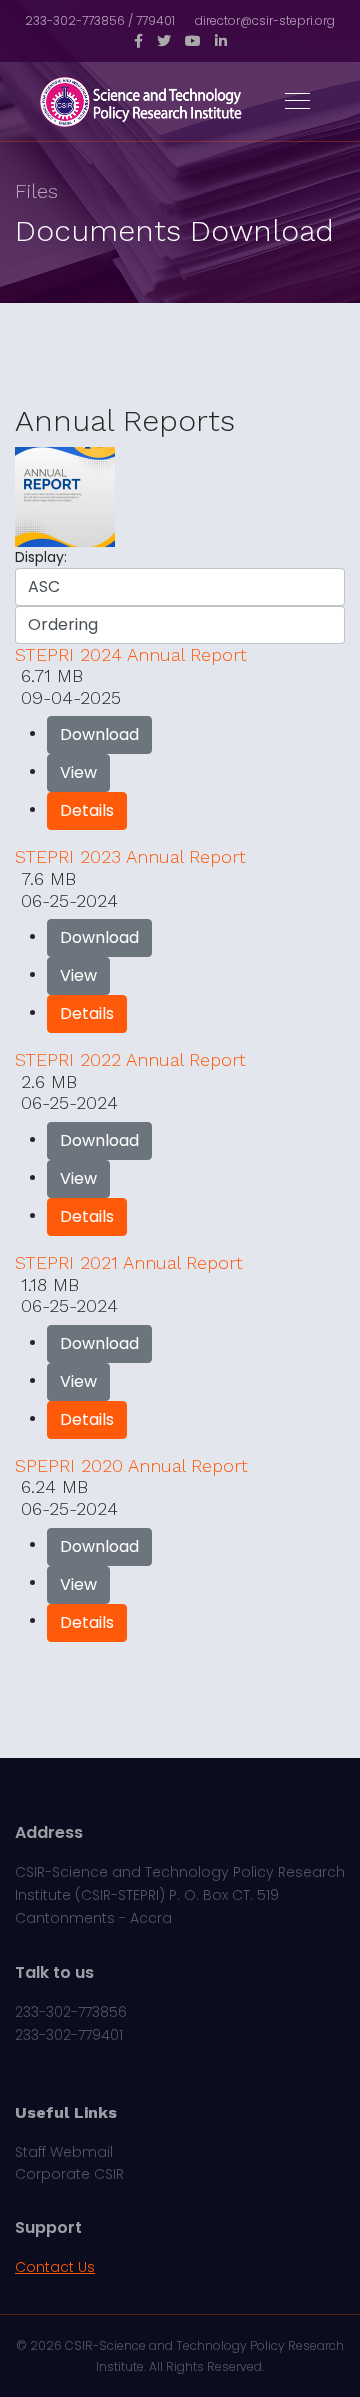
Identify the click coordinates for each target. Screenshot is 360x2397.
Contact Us (55, 2267)
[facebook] (138, 41)
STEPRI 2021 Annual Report (129, 1262)
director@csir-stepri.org (265, 20)
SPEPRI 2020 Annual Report (131, 1465)
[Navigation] (297, 102)
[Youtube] (193, 41)
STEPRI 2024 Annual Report (131, 654)
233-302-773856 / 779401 (100, 20)
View (78, 772)
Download (99, 734)
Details (87, 810)
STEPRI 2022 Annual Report (130, 1059)
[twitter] (164, 41)
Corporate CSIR (69, 2174)
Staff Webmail (64, 2152)
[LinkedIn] (221, 41)
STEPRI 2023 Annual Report (130, 856)
